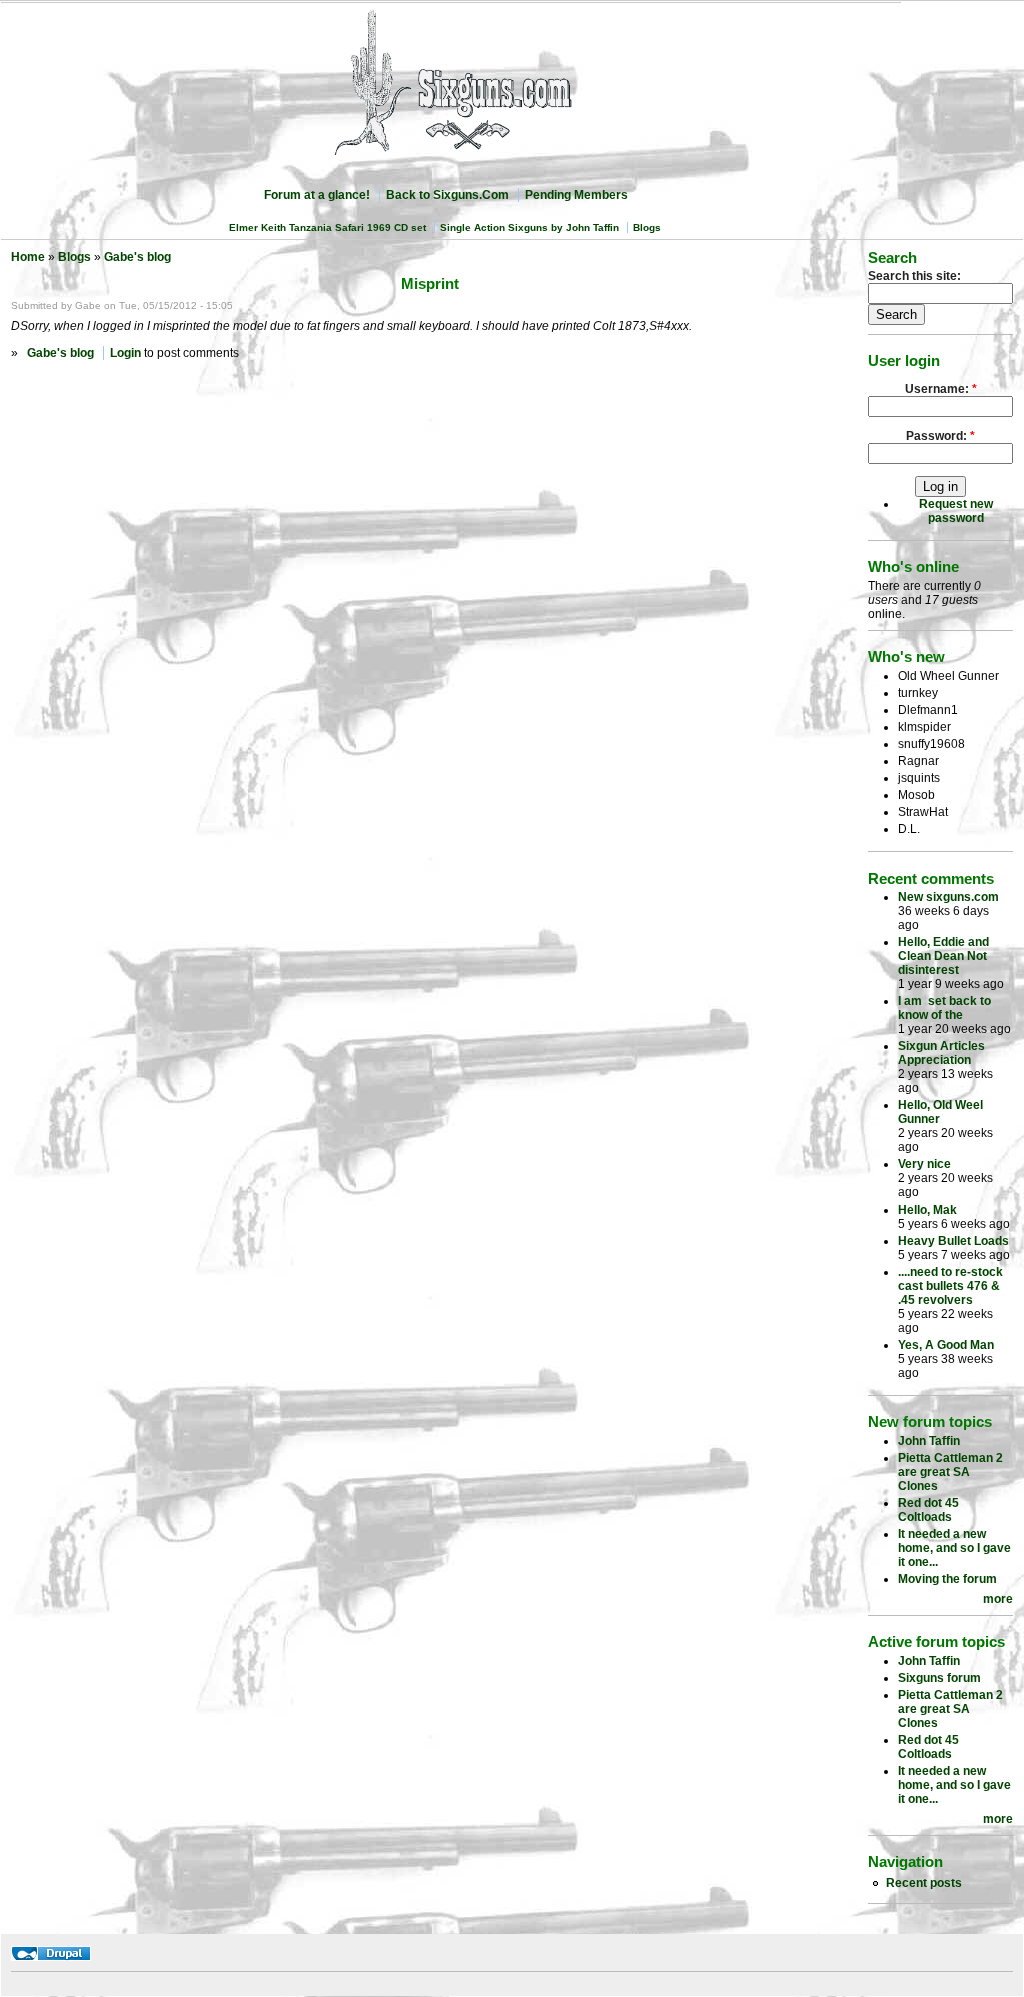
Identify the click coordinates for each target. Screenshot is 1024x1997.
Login (125, 353)
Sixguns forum (939, 1678)
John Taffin (929, 1441)
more (998, 1599)
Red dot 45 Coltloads (928, 1510)
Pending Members (576, 195)
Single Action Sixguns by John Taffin (529, 227)
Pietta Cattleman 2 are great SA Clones (950, 1472)
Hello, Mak (927, 1210)
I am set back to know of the (944, 1008)
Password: (940, 436)
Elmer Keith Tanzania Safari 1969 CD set (327, 227)
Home (28, 257)
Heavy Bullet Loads (953, 1241)
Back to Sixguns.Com (447, 195)
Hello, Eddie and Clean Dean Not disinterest (943, 956)
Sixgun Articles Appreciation (941, 1053)
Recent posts (924, 1883)
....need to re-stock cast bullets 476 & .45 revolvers (950, 1286)
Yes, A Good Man (946, 1345)
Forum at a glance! (317, 195)
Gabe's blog (137, 257)
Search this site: (914, 276)
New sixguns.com (948, 897)
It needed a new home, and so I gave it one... (954, 1548)
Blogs (647, 227)
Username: (941, 389)
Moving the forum (947, 1579)
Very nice (924, 1164)
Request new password (956, 511)
